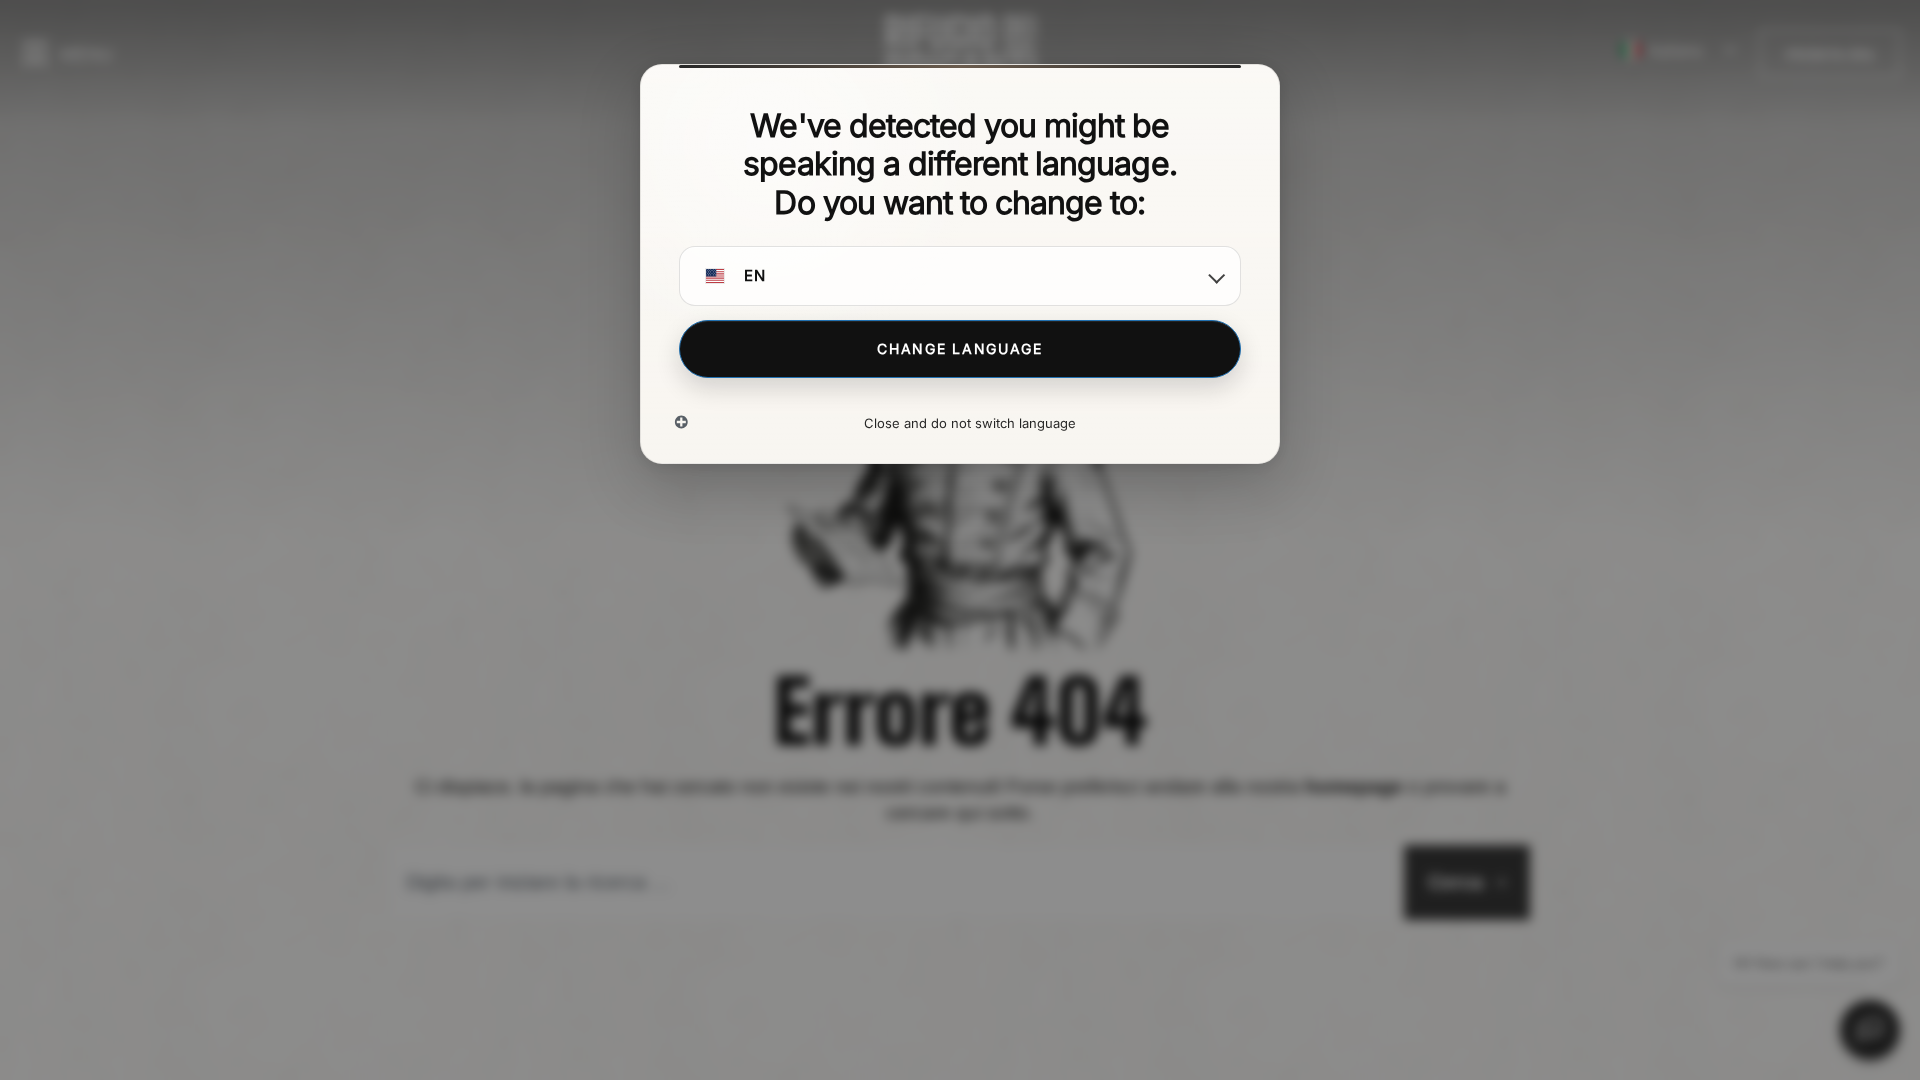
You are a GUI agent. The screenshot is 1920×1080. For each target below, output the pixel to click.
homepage (1354, 786)
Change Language (959, 348)
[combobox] (893, 882)
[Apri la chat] (1870, 1030)
